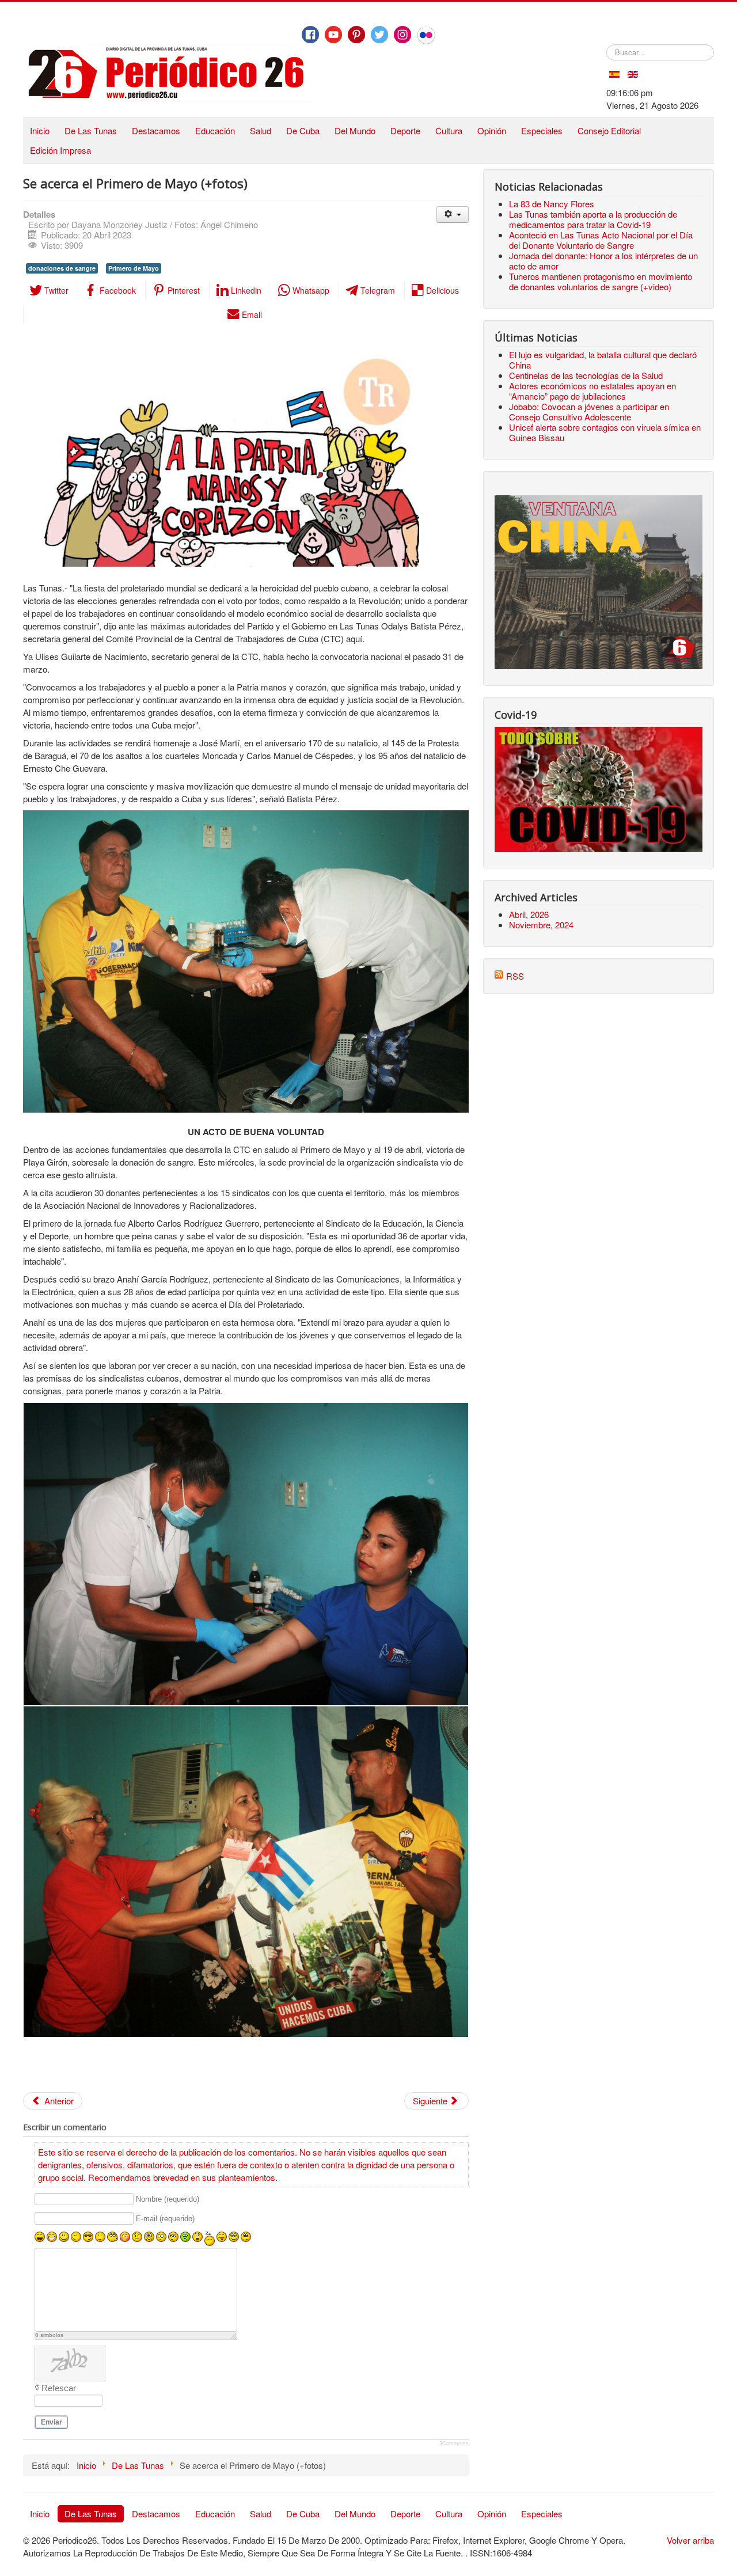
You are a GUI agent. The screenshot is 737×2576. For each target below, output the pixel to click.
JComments (454, 2444)
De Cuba (303, 130)
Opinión (492, 130)
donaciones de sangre (62, 268)
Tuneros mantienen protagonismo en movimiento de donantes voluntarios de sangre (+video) (601, 281)
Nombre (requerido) (168, 2200)
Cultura (449, 130)
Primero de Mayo (134, 268)
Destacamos (156, 130)
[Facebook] (310, 35)
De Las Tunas (91, 130)
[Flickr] (426, 35)
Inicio (40, 130)
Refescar (59, 2388)
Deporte (405, 130)
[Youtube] (333, 35)
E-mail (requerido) (165, 2219)
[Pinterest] (356, 35)
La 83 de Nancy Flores (552, 204)
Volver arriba (690, 2540)
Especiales (542, 130)
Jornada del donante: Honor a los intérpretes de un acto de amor (603, 261)
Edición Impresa (60, 150)
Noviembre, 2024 (541, 925)
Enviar (52, 2422)
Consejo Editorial (609, 130)
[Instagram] (402, 35)
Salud (261, 130)
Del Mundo (355, 130)
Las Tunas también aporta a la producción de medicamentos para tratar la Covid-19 (593, 219)
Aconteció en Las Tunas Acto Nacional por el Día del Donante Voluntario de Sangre (601, 240)
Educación (215, 130)
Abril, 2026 (529, 914)
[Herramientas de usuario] (452, 215)
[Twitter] (379, 35)
